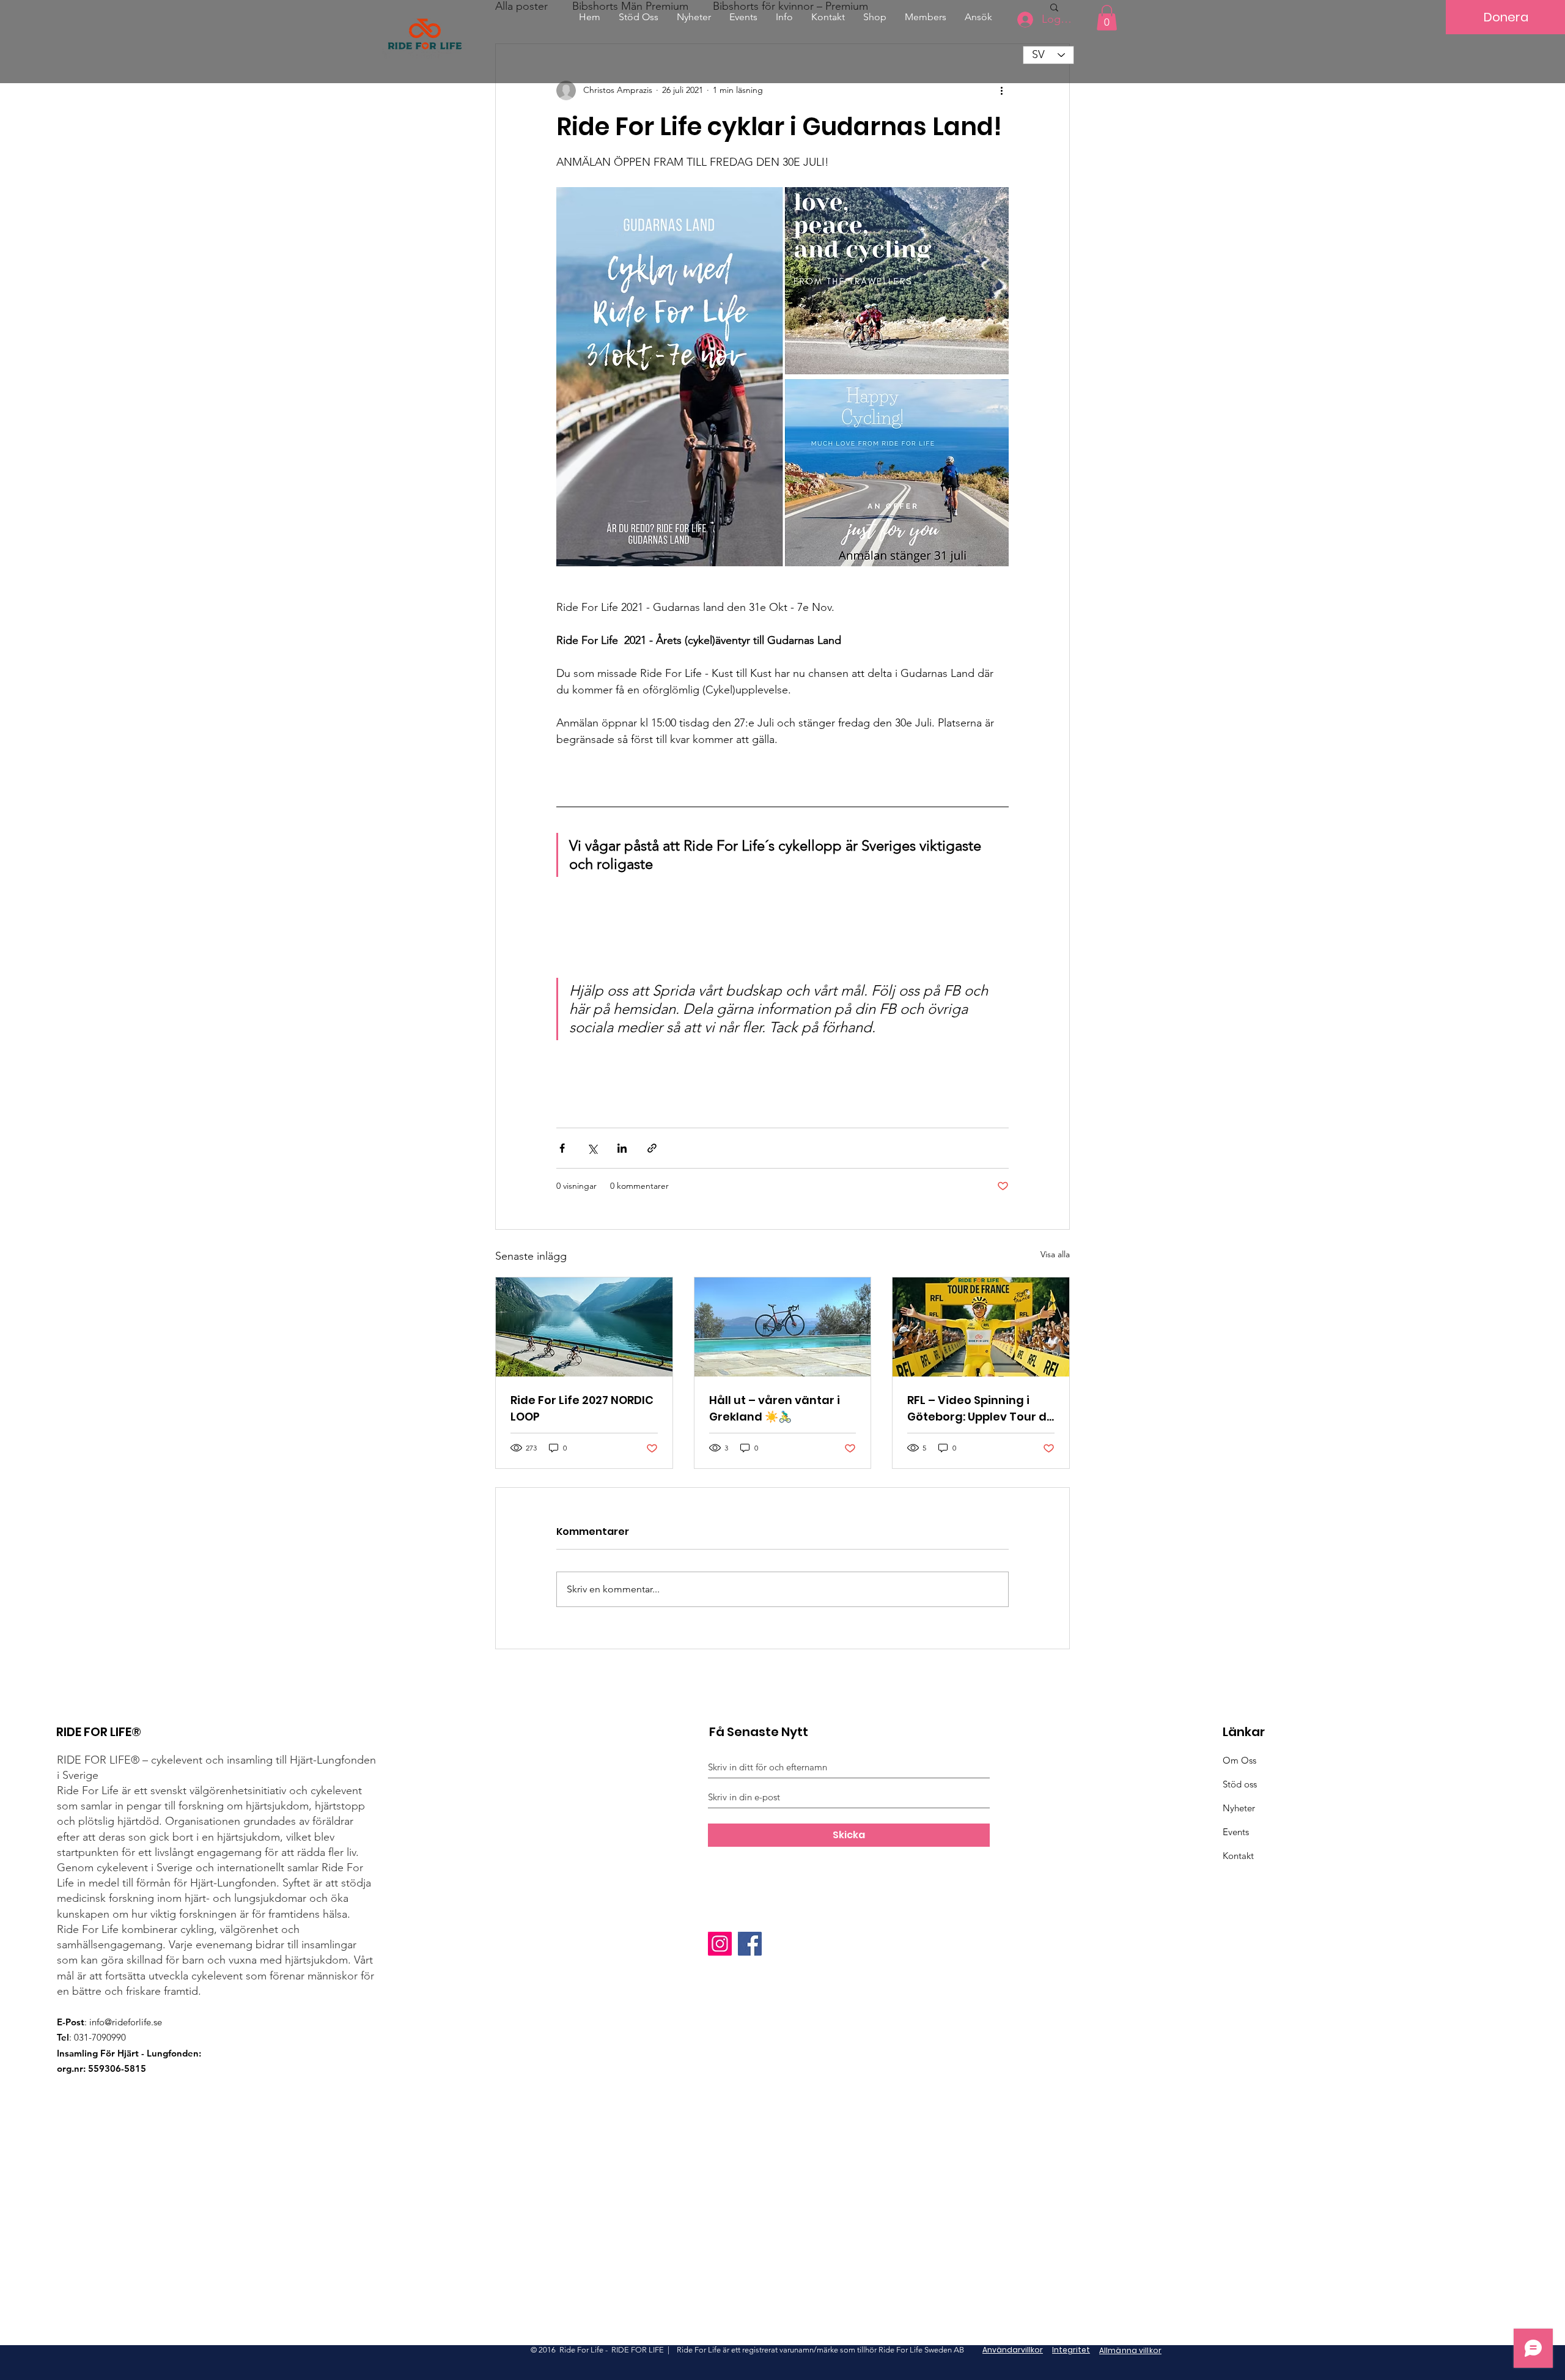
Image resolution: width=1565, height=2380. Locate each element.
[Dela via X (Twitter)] (592, 1148)
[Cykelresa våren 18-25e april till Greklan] (783, 1327)
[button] (978, 17)
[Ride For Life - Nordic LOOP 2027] (584, 1327)
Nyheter (1239, 1808)
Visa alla (1055, 1254)
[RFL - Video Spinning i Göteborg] (981, 1327)
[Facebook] (750, 1944)
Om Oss (1239, 1760)
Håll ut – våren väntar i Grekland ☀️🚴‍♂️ (775, 1408)
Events (1236, 1832)
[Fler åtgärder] (1001, 91)
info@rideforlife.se (126, 2022)
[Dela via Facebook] (562, 1148)
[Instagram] (720, 1944)
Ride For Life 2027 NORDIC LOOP (582, 1408)
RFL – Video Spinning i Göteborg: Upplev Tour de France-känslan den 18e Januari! (981, 1409)
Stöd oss (1240, 1784)
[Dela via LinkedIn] (622, 1148)
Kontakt (1238, 1856)
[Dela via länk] (652, 1148)
